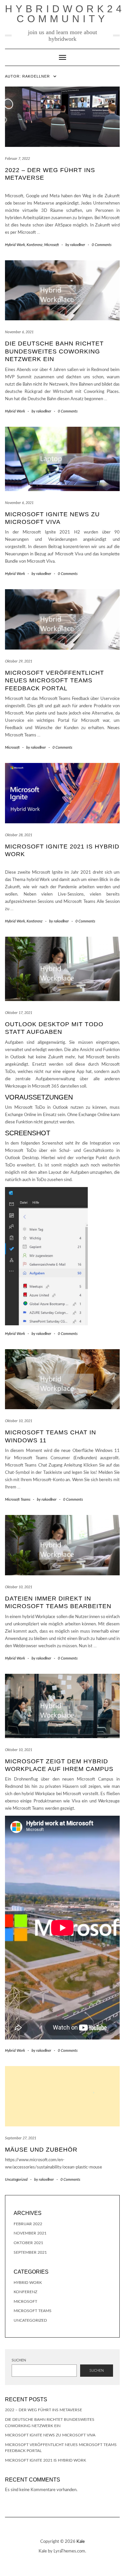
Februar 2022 (28, 2224)
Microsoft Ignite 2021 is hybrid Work (46, 2460)
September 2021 (30, 2252)
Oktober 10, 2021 (19, 1421)
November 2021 (30, 2233)
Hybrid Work (15, 245)
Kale (81, 2542)
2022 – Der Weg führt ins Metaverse (44, 2410)
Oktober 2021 (28, 2243)
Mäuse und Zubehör (41, 2150)
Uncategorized (16, 2180)
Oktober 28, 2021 (19, 835)
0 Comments (102, 245)
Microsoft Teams (18, 1500)
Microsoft (52, 245)
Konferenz (35, 245)
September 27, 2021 (21, 2138)
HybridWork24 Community (65, 14)
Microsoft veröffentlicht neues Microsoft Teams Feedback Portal (55, 681)
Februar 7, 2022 (17, 159)
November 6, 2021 (19, 332)
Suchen (19, 2360)
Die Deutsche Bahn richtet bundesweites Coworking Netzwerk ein (54, 351)
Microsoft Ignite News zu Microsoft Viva (50, 2435)
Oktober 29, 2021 (19, 661)
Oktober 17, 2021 (19, 1013)
